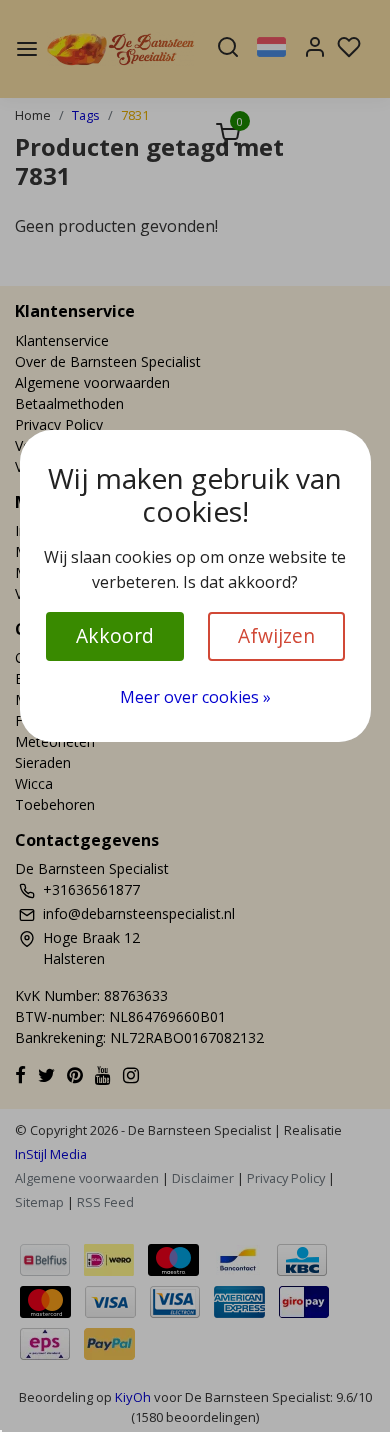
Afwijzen (276, 635)
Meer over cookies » (195, 697)
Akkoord (115, 635)
